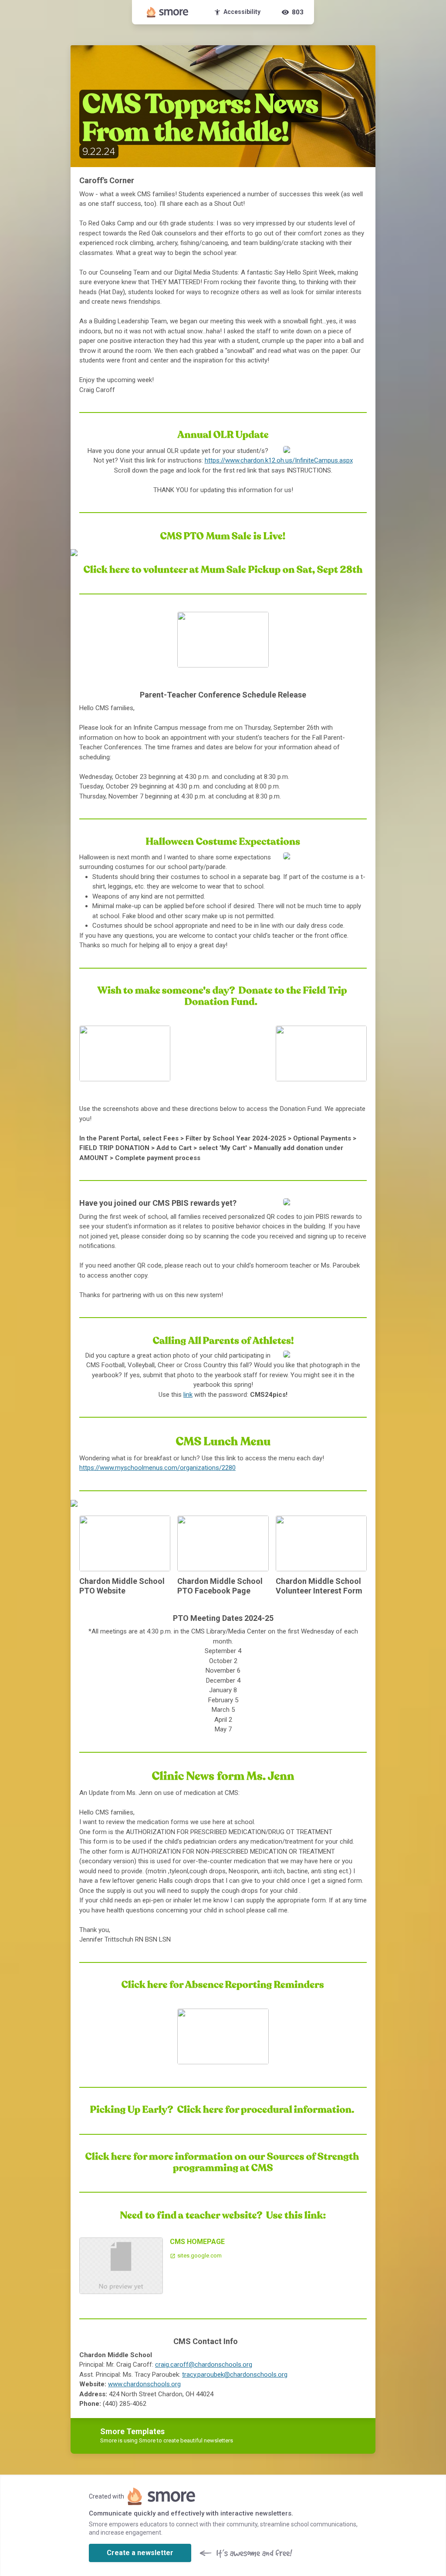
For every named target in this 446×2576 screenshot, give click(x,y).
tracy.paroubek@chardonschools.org (235, 2375)
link (188, 1395)
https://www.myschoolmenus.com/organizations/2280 (157, 1468)
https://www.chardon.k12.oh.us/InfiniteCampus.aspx (279, 460)
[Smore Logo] (168, 12)
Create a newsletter (140, 2553)
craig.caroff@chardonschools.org (204, 2365)
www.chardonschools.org (144, 2384)
